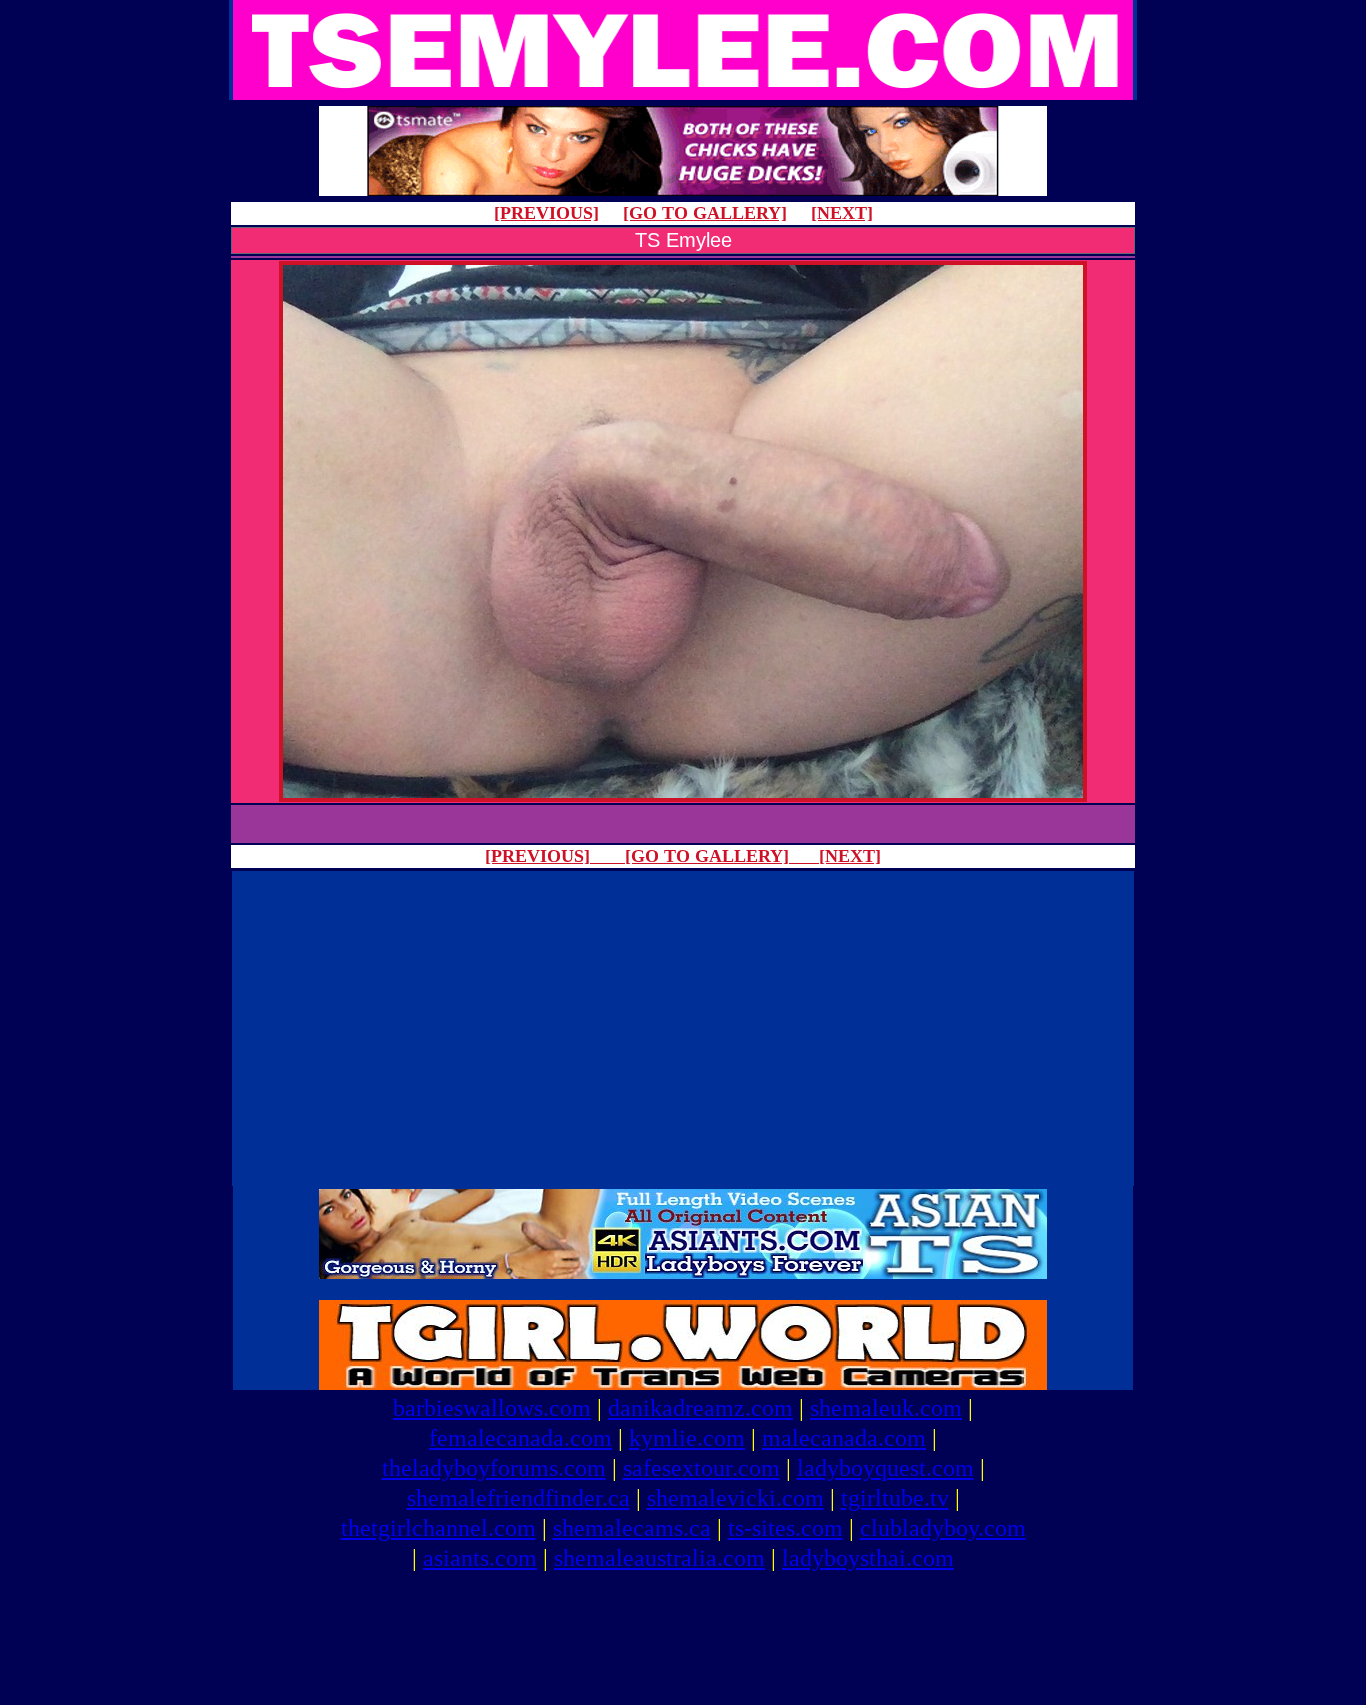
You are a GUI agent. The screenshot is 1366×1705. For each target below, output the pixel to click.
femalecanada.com (520, 1438)
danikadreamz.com (700, 1408)
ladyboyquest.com (885, 1468)
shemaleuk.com (886, 1408)
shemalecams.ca (632, 1528)
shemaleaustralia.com (659, 1558)
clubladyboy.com (943, 1528)
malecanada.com (844, 1438)
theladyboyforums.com (494, 1468)
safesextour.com (701, 1468)
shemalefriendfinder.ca (518, 1498)
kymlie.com (687, 1438)
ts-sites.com (785, 1528)
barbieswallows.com (492, 1408)
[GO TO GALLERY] (705, 213)
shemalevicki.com (735, 1498)
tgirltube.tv (895, 1498)
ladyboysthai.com (868, 1558)
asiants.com (480, 1558)
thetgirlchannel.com (438, 1528)
